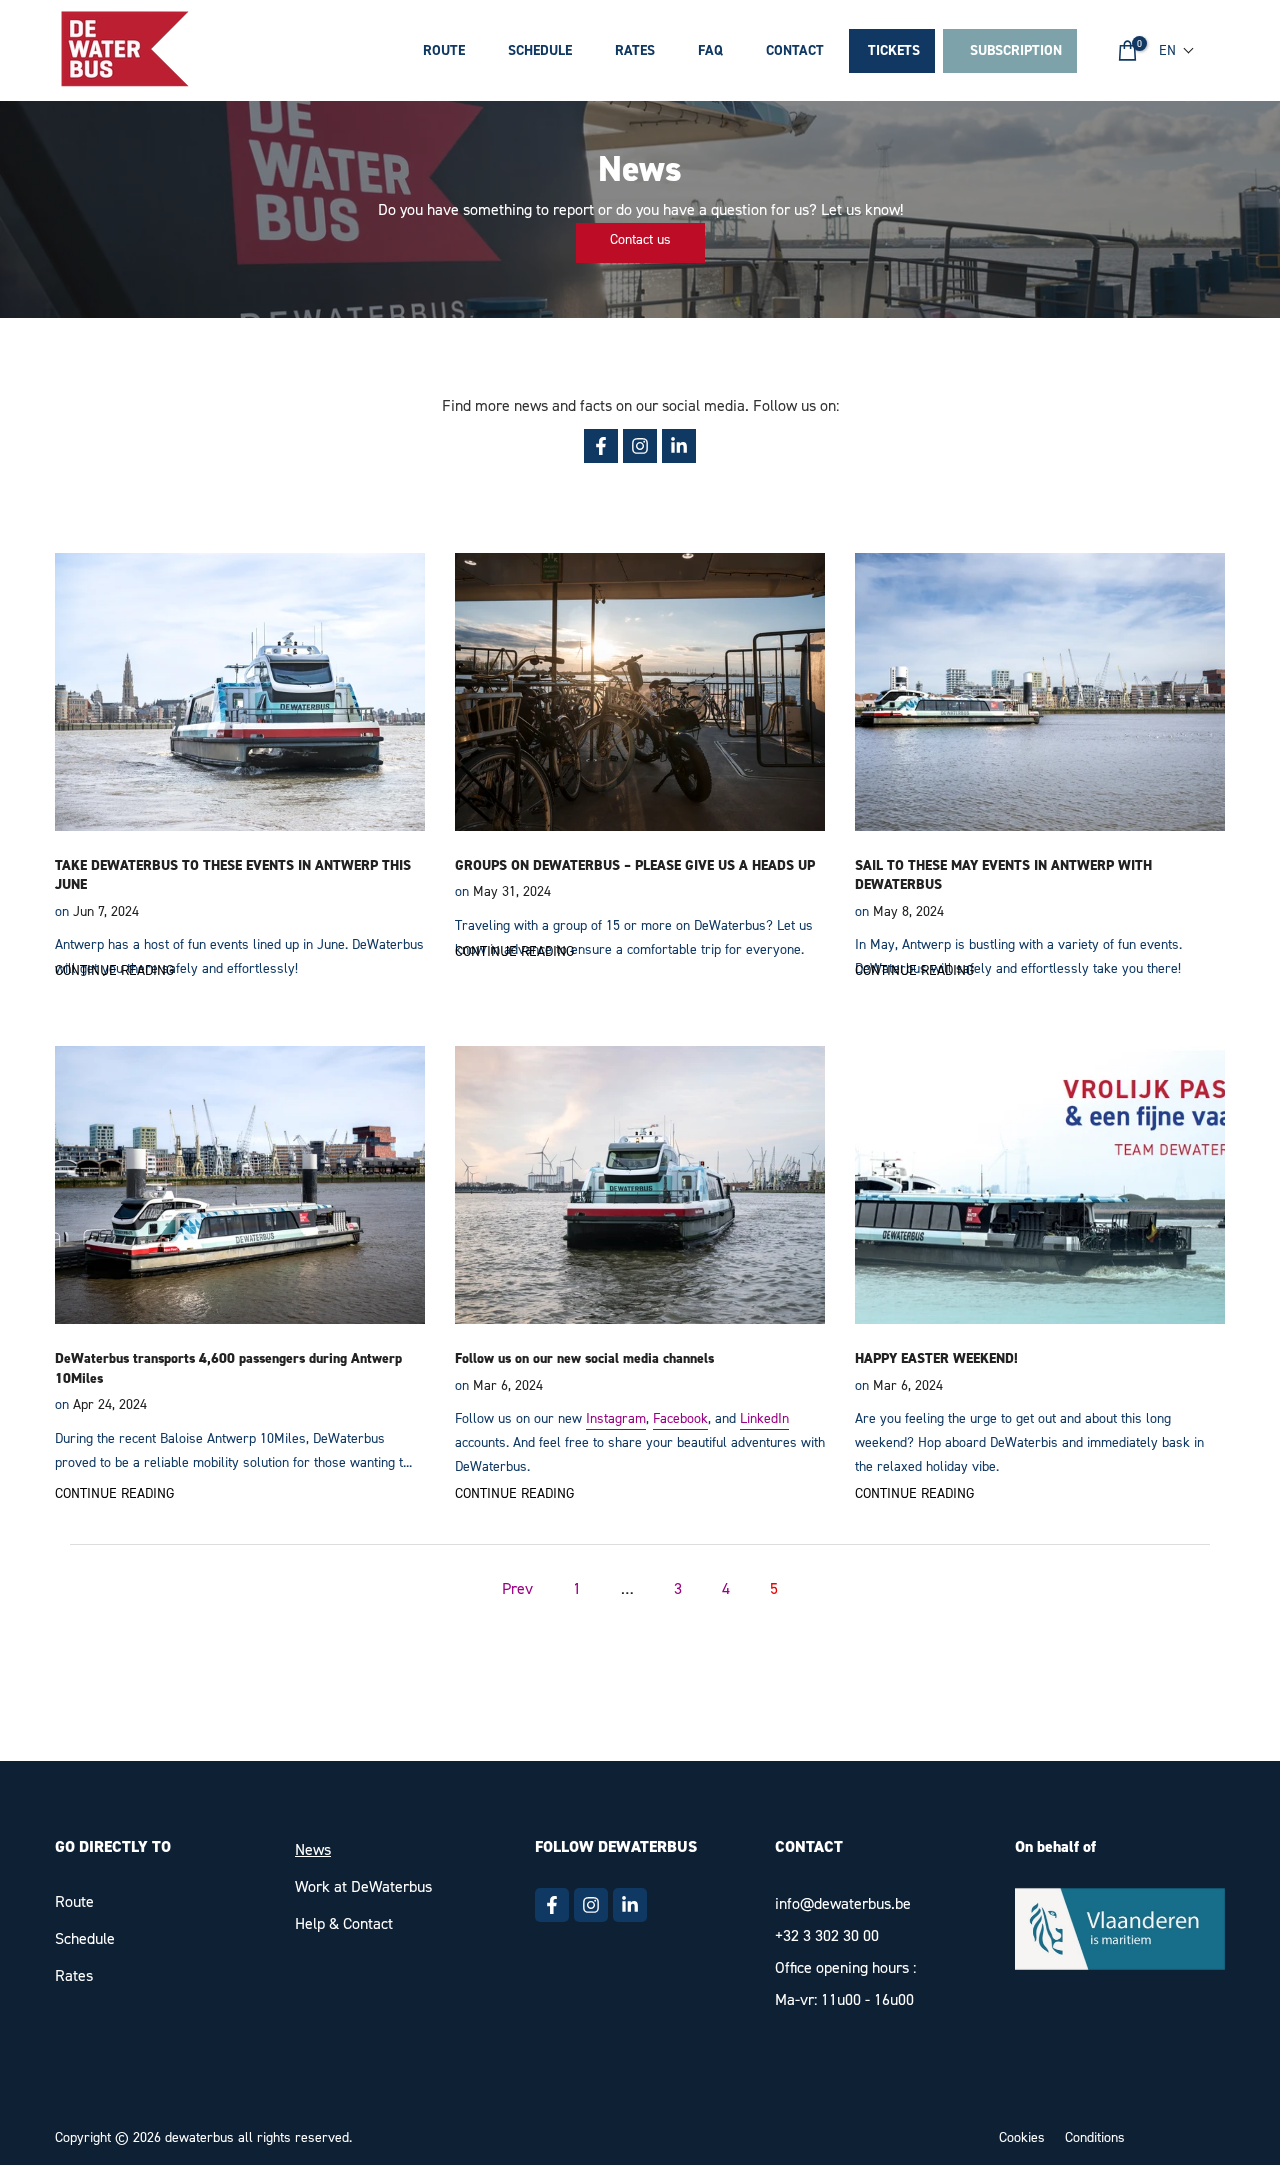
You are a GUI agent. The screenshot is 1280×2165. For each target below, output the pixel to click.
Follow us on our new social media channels (584, 1358)
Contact (795, 50)
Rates (635, 50)
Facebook (680, 1418)
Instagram (616, 1418)
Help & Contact (344, 1923)
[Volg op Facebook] (601, 446)
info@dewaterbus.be (843, 1903)
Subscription (1012, 50)
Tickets (894, 50)
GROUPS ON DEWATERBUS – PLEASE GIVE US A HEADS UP (635, 865)
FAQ (710, 50)
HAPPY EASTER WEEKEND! (936, 1358)
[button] (1177, 50)
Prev (517, 1588)
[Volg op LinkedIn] (679, 446)
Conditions (1095, 2137)
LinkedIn (764, 1418)
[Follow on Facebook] (552, 1905)
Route (444, 50)
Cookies (1022, 2137)
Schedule (540, 50)
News (313, 1849)
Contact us (640, 239)
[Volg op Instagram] (640, 446)
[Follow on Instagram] (591, 1905)
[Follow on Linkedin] (630, 1905)
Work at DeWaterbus (363, 1886)
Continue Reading (114, 970)
